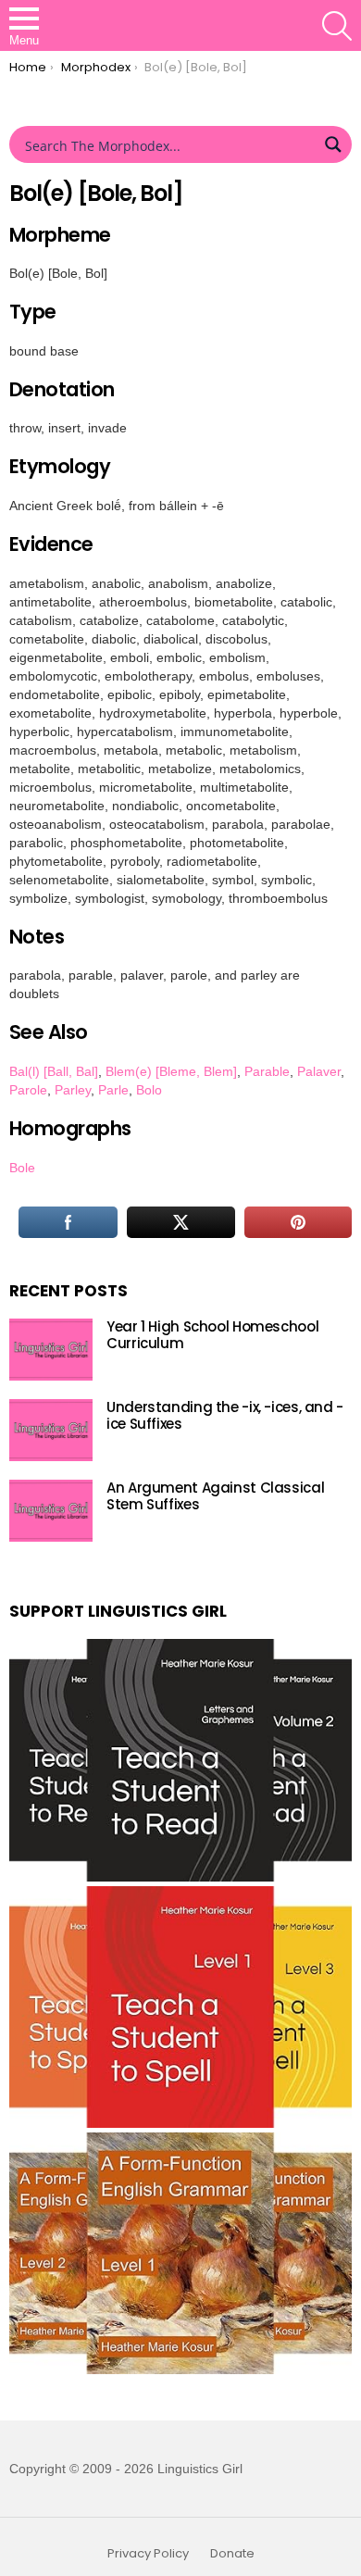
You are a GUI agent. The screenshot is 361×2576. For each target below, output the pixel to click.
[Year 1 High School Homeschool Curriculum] (51, 1350)
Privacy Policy (148, 2554)
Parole (28, 1090)
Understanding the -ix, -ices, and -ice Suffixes (225, 1415)
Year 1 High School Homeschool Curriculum (212, 1335)
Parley (73, 1090)
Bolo (149, 1090)
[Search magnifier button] (333, 144)
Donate (232, 2554)
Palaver (319, 1071)
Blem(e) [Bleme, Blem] (171, 1071)
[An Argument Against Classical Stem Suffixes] (51, 1511)
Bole (22, 1168)
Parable (267, 1071)
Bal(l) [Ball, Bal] (54, 1071)
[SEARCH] (337, 26)
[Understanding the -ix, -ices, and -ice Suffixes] (51, 1430)
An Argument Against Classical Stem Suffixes (215, 1496)
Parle (113, 1090)
